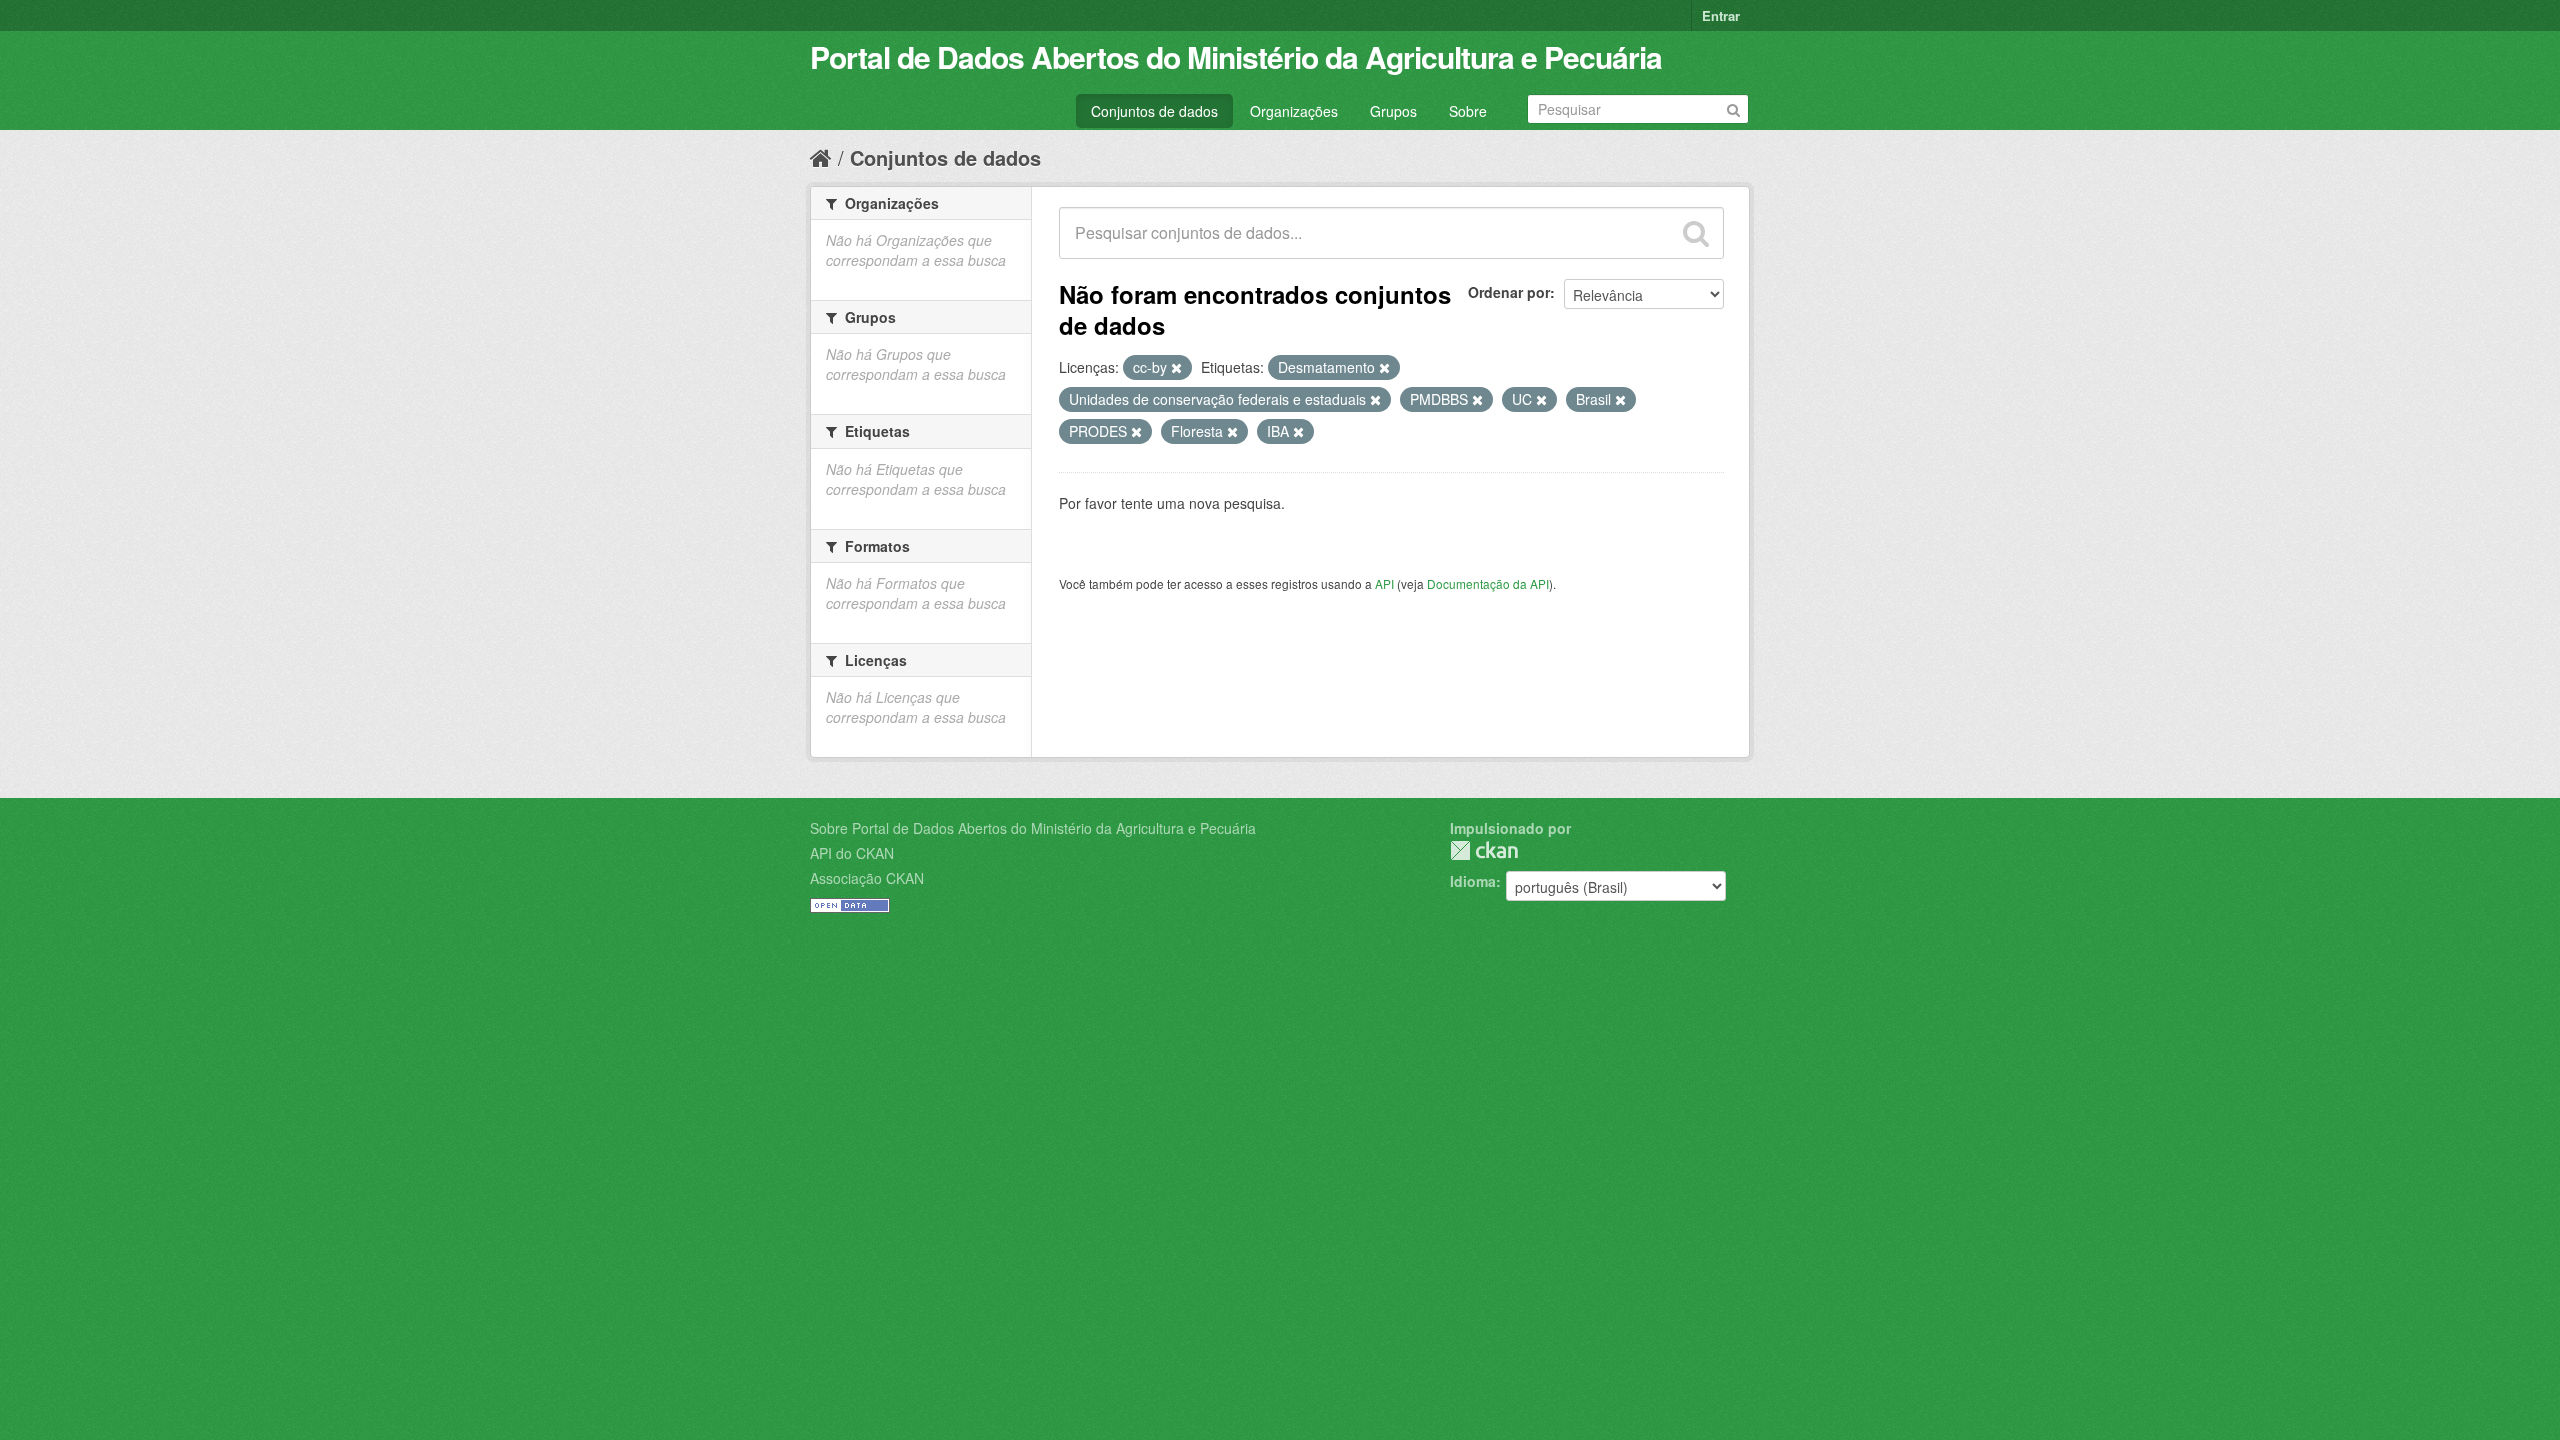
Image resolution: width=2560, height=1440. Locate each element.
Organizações (1294, 111)
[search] (1696, 233)
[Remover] (1176, 368)
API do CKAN (852, 853)
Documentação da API (1488, 583)
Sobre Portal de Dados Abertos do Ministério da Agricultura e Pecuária (1033, 828)
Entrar (1721, 15)
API (1384, 583)
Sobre (1468, 111)
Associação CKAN (867, 878)
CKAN (1484, 850)
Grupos (1393, 111)
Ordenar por (1509, 292)
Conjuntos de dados (1154, 111)
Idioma (1473, 881)
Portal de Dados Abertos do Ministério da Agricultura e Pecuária (1236, 56)
